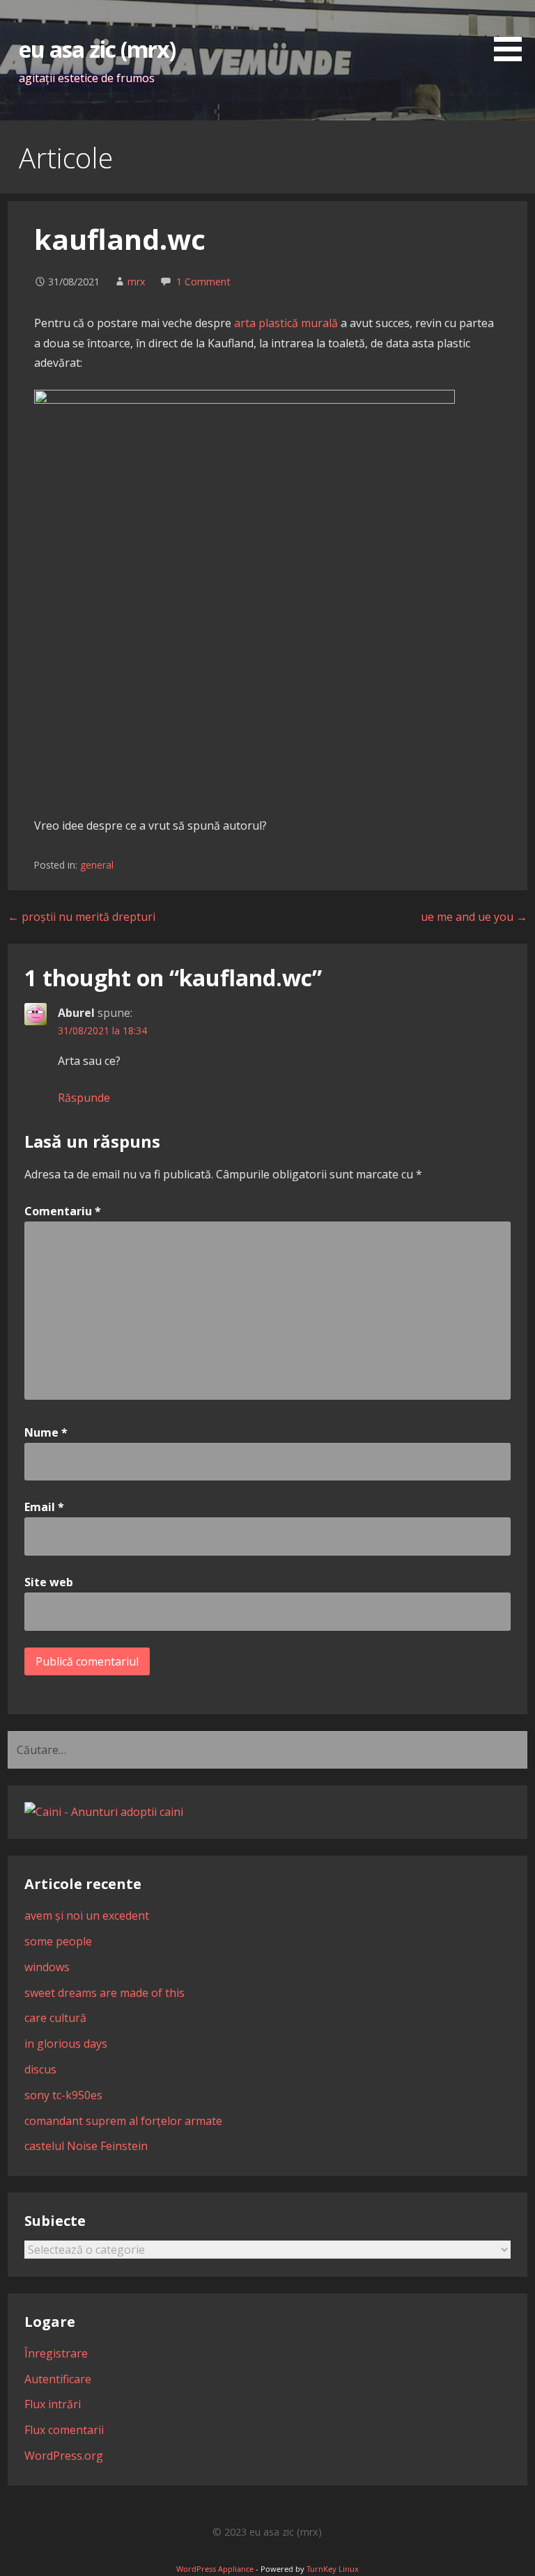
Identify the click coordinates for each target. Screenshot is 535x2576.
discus (40, 2069)
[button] (513, 33)
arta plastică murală (286, 323)
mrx (137, 282)
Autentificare (58, 2379)
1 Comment (203, 282)
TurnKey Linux (333, 2569)
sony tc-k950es (63, 2095)
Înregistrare (56, 2353)
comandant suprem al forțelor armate (123, 2121)
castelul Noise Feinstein (86, 2146)
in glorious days (66, 2044)
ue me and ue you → (474, 917)
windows (47, 1967)
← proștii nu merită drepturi (82, 917)
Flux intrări (53, 2404)
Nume (46, 1432)
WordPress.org (64, 2456)
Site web (49, 1582)
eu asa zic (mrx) (98, 49)
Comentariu (63, 1211)
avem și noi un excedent (87, 1915)
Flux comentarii (64, 2430)
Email (44, 1507)
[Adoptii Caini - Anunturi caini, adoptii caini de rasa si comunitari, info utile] (104, 1812)
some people (58, 1941)
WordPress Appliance (215, 2569)
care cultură (55, 2018)
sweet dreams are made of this (104, 1993)
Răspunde (84, 1098)
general (97, 865)
